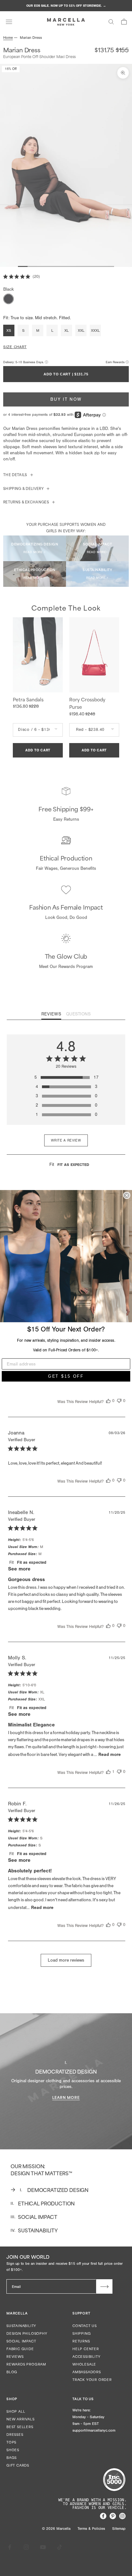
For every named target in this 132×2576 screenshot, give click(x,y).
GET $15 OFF (66, 1376)
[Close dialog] (127, 1195)
